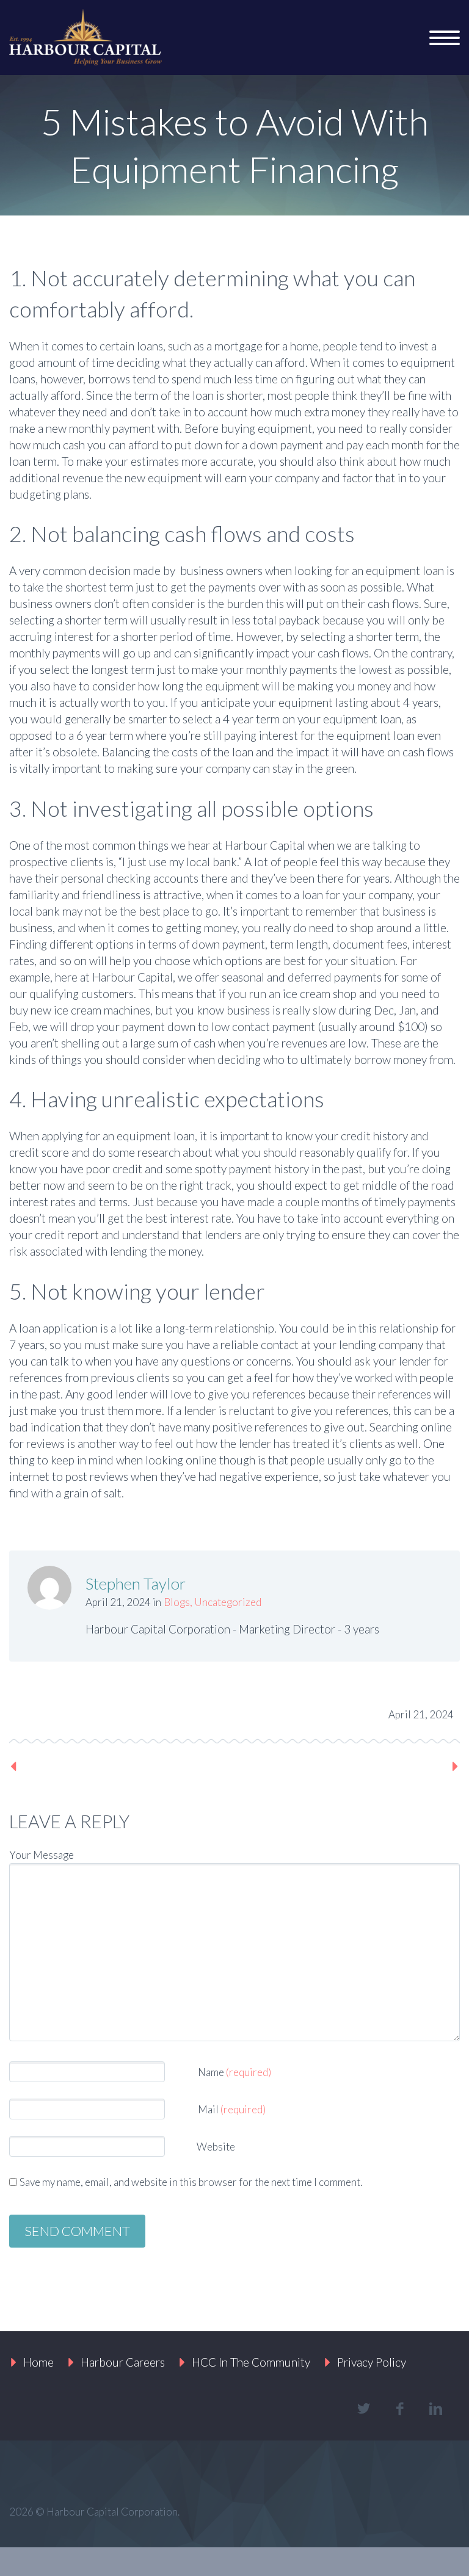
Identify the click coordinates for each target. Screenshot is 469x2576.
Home (38, 2362)
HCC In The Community (251, 2362)
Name (234, 2072)
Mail (232, 2109)
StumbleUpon (188, 1711)
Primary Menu (445, 38)
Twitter (24, 1711)
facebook (399, 2409)
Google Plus (106, 1711)
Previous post (59, 1766)
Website (215, 2147)
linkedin (435, 2409)
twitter (363, 2409)
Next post (420, 1766)
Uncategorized (228, 1602)
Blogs (177, 1602)
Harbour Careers (123, 2362)
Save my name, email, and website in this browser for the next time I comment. (191, 2182)
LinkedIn (147, 1711)
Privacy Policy (372, 2362)
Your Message (42, 1855)
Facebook (65, 1711)
